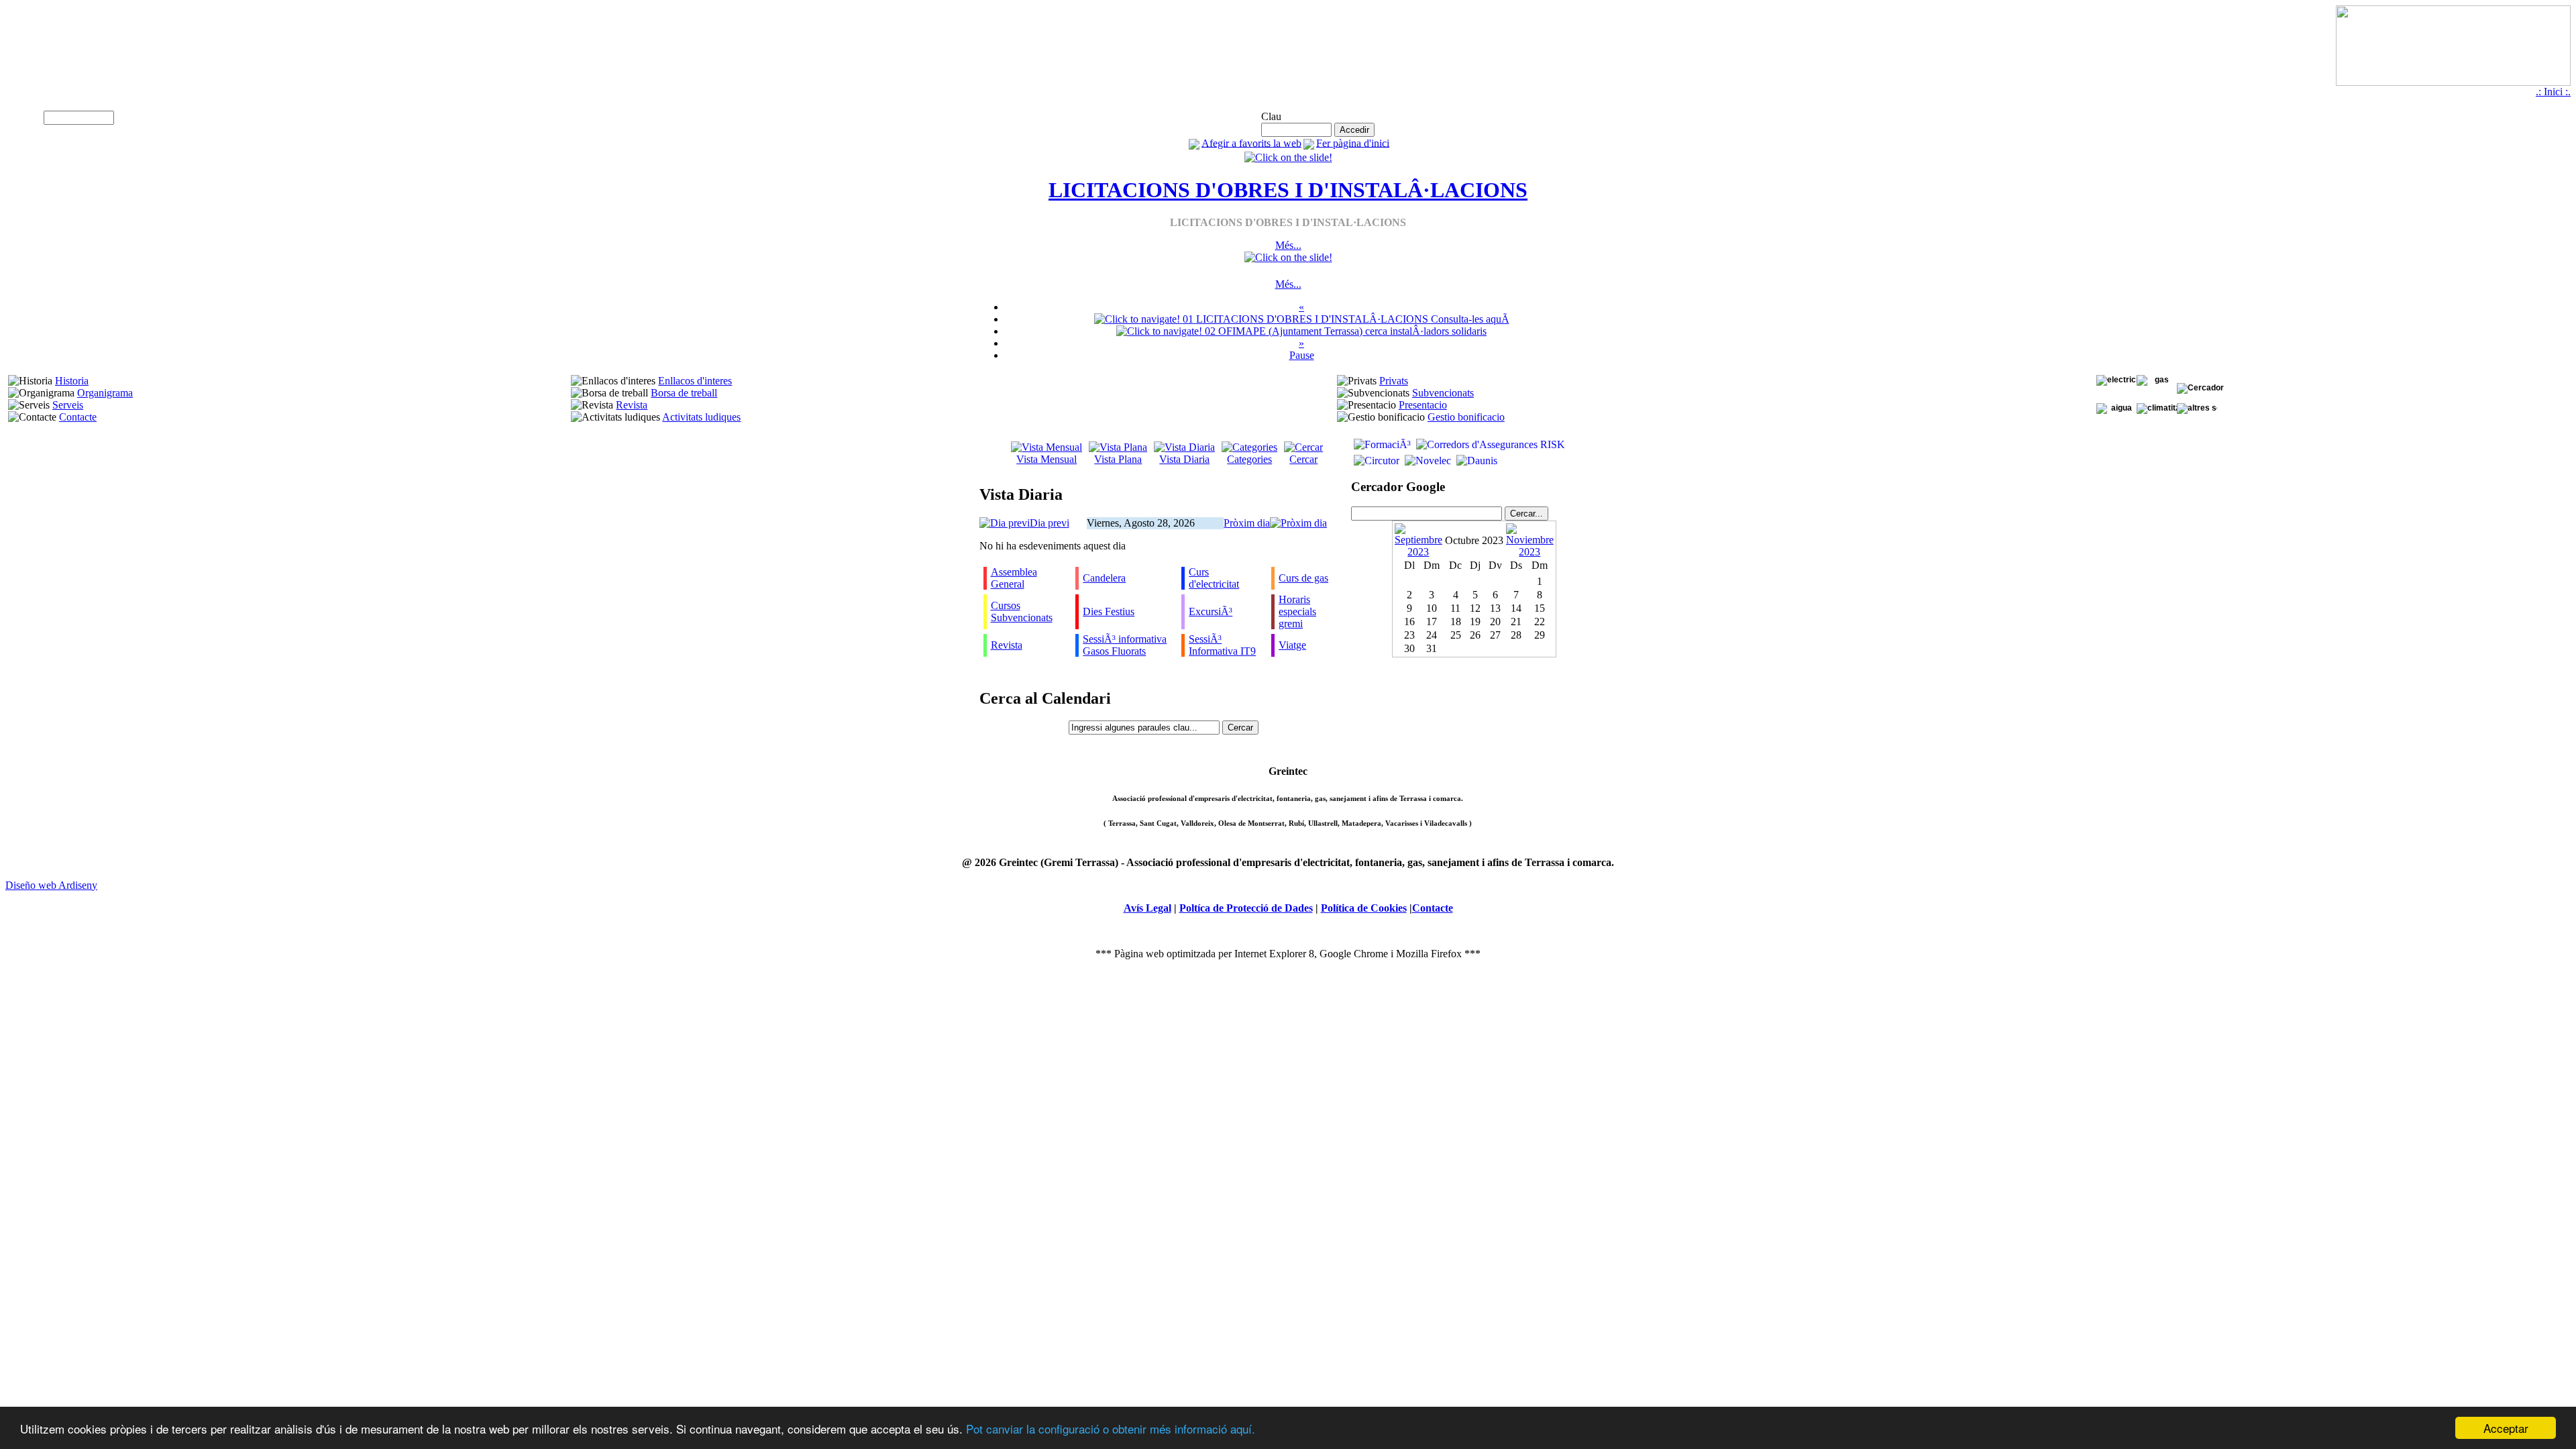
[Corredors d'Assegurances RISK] (1489, 444)
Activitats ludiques (701, 417)
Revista (632, 405)
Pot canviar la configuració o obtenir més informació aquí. (1111, 1429)
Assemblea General (1014, 578)
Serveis (68, 405)
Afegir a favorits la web (1251, 143)
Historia (72, 381)
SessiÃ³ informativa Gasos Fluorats (1125, 645)
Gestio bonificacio (1466, 417)
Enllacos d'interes (695, 381)
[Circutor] (1375, 461)
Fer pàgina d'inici (1353, 143)
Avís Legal (1147, 908)
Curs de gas (1303, 578)
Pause (1302, 355)
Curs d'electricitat (1214, 578)
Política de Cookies (1364, 908)
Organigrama (105, 393)
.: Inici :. (2553, 92)
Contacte (78, 417)
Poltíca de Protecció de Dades (1246, 908)
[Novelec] (1427, 461)
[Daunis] (1475, 461)
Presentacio (1423, 405)
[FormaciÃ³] (1381, 444)
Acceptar (2506, 1428)
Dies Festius (1109, 611)
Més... (1288, 245)
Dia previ (1050, 523)
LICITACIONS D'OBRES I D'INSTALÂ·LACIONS (1288, 190)
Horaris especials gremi (1297, 611)
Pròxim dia (1247, 523)
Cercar (1303, 459)
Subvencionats (1443, 393)
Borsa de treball (684, 393)
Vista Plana (1118, 459)
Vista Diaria (1184, 459)
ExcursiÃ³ (1211, 611)
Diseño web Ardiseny (51, 885)
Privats (1394, 381)
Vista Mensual (1046, 459)
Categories (1249, 459)
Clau (1271, 116)
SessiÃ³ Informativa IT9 (1222, 645)
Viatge (1292, 645)
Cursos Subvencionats (1022, 611)
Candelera (1104, 578)
